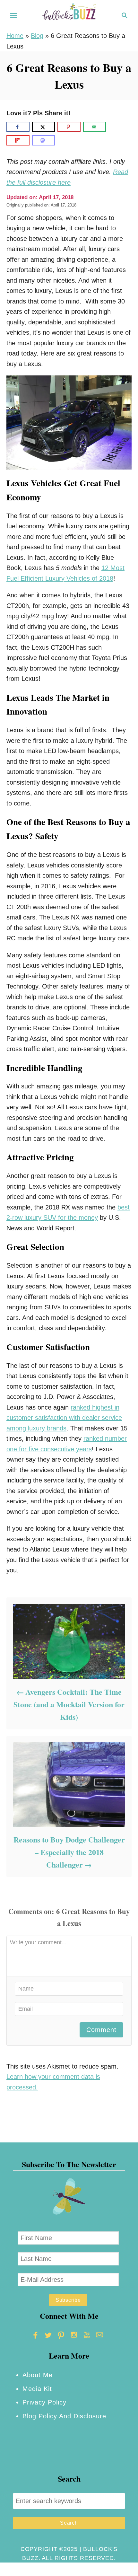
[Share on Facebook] (18, 127)
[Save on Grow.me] (114, 127)
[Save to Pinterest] (69, 127)
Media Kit (37, 2389)
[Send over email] (95, 127)
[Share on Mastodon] (44, 140)
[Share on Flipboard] (18, 140)
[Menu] (13, 15)
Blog (37, 36)
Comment (101, 2030)
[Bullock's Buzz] (69, 15)
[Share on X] (44, 127)
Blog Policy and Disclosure (64, 2416)
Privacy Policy (44, 2402)
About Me (38, 2375)
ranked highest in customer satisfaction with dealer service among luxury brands (64, 1418)
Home (15, 36)
